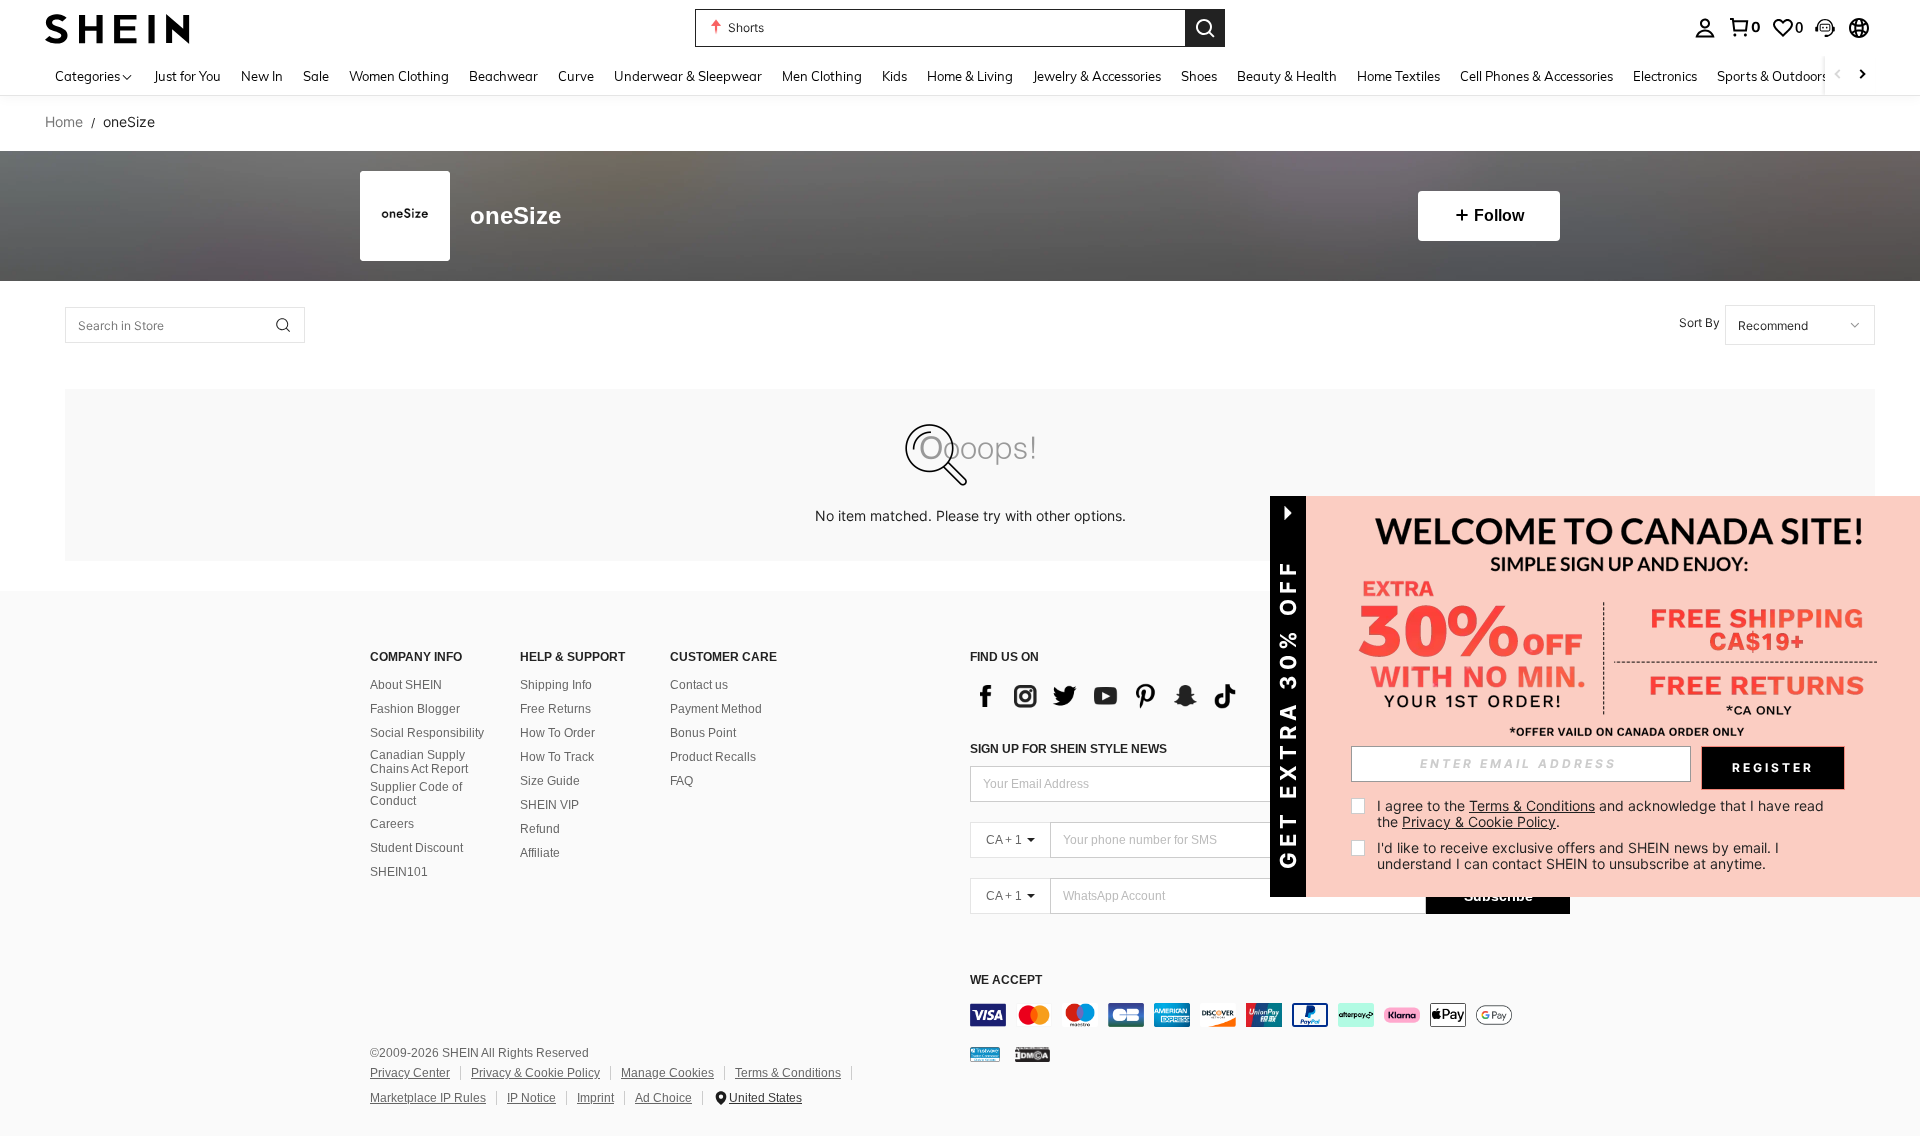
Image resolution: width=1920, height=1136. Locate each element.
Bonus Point (703, 733)
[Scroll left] (1838, 75)
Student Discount (416, 848)
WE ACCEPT (1006, 980)
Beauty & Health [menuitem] (1287, 76)
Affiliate (540, 853)
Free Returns (555, 709)
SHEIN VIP (549, 805)
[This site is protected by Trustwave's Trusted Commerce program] (985, 1054)
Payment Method (716, 709)
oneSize (515, 216)
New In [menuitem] (262, 76)
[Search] (1205, 28)
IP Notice (531, 1098)
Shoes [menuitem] (1199, 76)
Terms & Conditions (788, 1073)
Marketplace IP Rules (428, 1098)
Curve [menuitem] (576, 76)
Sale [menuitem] (316, 76)
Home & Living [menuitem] (970, 76)
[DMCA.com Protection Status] (1032, 1054)
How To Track (557, 757)
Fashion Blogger (415, 709)
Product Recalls (713, 757)
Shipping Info (556, 685)
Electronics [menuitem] (1665, 76)
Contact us (699, 685)
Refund (540, 829)
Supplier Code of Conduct (416, 794)
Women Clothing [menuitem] (399, 76)
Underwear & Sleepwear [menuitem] (688, 76)
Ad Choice (663, 1098)
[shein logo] (117, 27)
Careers (392, 824)
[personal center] (1705, 28)
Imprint (595, 1098)
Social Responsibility (427, 733)
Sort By (1699, 322)
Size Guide (550, 781)
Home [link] (64, 122)
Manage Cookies (667, 1073)
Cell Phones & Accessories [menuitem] (1536, 76)
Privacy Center (410, 1073)
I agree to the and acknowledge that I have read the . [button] (1602, 813)
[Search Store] (283, 325)
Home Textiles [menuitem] (1398, 76)
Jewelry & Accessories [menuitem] (1097, 76)
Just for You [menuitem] (187, 76)
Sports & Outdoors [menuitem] (1772, 76)
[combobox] (1800, 325)
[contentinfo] (1270, 1015)
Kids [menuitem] (894, 76)
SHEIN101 (399, 872)
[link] (1744, 27)
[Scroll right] (1862, 75)
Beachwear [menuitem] (503, 76)
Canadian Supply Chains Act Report (419, 762)
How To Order (557, 733)
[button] (1825, 28)
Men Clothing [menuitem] (822, 76)
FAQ (681, 781)
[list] (1110, 696)
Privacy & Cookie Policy (535, 1073)
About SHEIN (406, 685)
